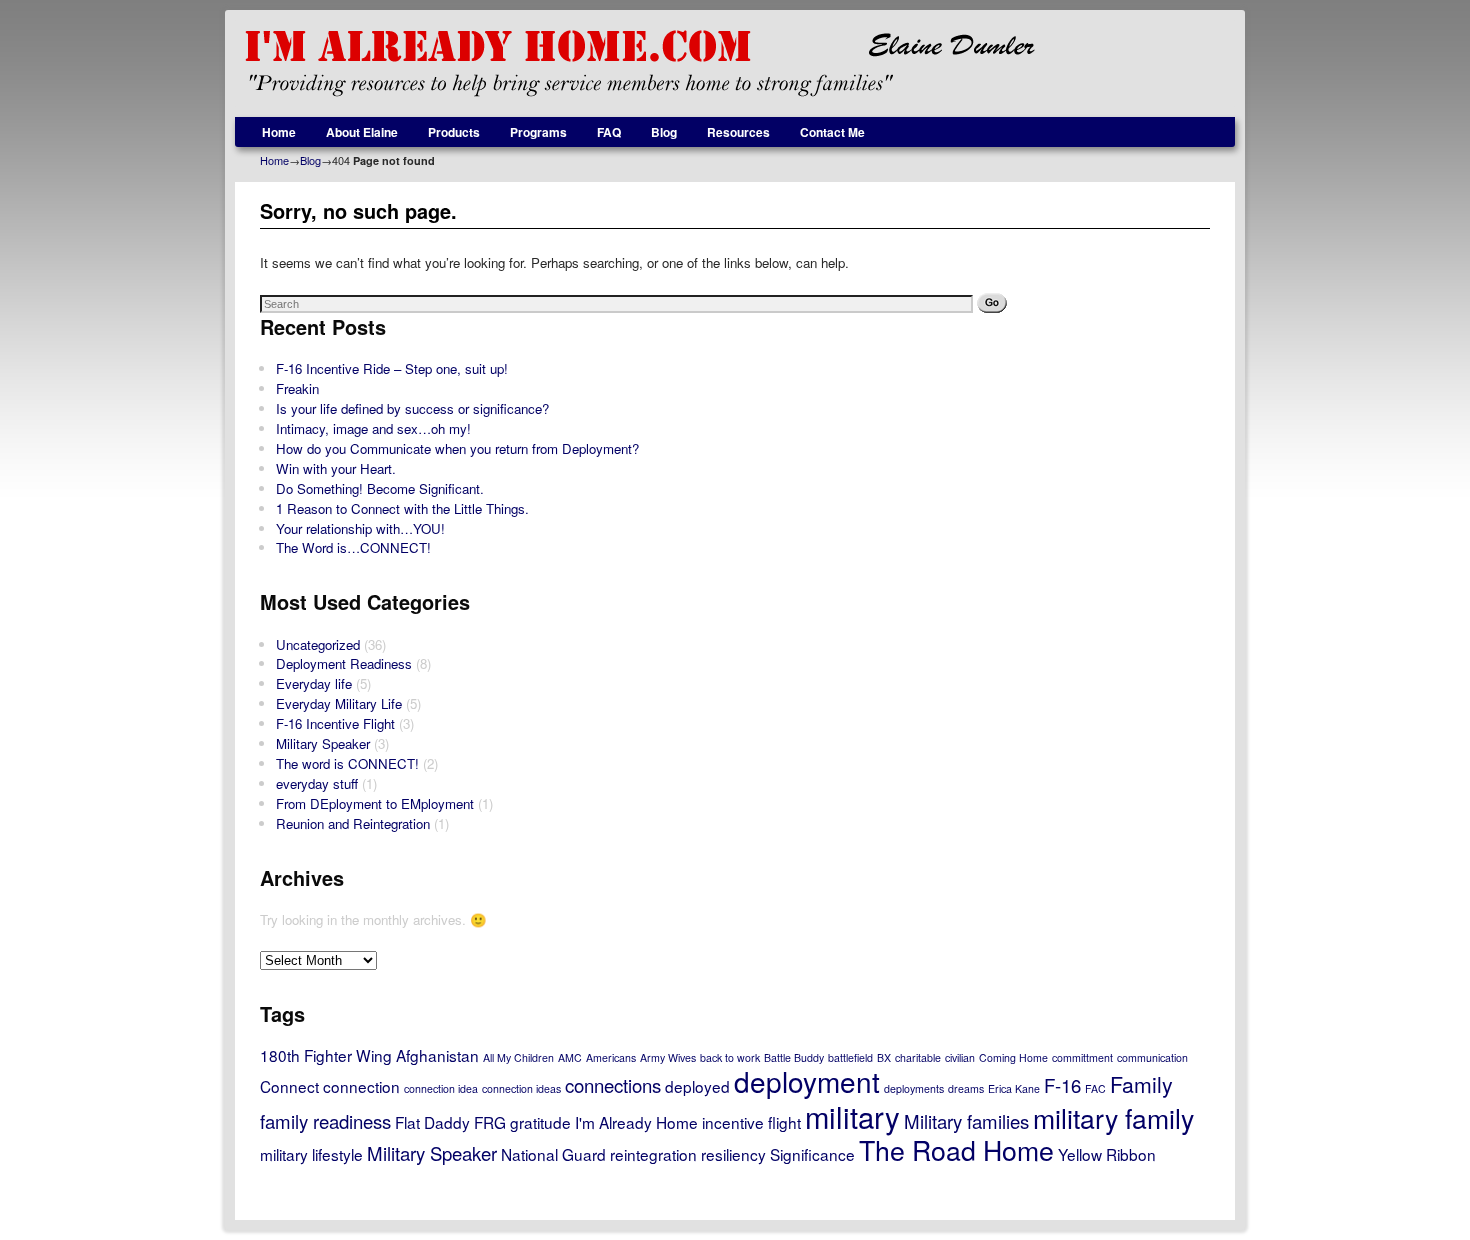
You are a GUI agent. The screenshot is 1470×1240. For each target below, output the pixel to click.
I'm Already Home (636, 1122)
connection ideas (521, 1088)
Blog (664, 132)
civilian (960, 1057)
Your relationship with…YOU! (360, 528)
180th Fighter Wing (326, 1055)
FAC (1095, 1088)
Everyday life (314, 683)
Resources (738, 132)
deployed (697, 1086)
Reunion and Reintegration (353, 823)
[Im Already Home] (735, 63)
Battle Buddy (794, 1057)
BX (884, 1057)
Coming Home (1013, 1057)
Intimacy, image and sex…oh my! (373, 428)
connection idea (441, 1088)
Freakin (297, 388)
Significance (812, 1154)
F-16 (1062, 1085)
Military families (966, 1121)
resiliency (733, 1154)
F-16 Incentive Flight (335, 723)
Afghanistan (437, 1055)
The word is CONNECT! (347, 763)
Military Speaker (323, 743)
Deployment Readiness (344, 663)
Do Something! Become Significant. (380, 488)
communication (1152, 1057)
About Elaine (362, 132)
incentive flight (751, 1122)
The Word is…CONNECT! (353, 547)
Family (1141, 1084)
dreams (966, 1088)
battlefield (850, 1057)
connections (613, 1085)
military (852, 1116)
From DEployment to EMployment (375, 803)
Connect (289, 1086)
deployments (914, 1088)
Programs (538, 132)
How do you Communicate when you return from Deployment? (457, 448)
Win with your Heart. (336, 468)
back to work (730, 1057)
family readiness (325, 1121)
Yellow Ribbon (1107, 1154)
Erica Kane (1014, 1088)
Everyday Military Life (339, 703)
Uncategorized (318, 644)
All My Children (518, 1057)
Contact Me (832, 132)
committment (1082, 1057)
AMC (570, 1057)
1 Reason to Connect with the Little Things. (402, 508)
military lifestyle (311, 1154)
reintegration (653, 1154)
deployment (807, 1081)
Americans (611, 1057)
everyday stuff (317, 783)
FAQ (609, 132)
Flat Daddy (432, 1122)
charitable (918, 1057)
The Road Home (956, 1149)
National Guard (553, 1154)
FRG (490, 1122)
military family (1113, 1117)
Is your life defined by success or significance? (412, 408)
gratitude (540, 1122)
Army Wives (668, 1057)
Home (279, 132)
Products (454, 132)
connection (361, 1086)
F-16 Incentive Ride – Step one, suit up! (392, 368)
